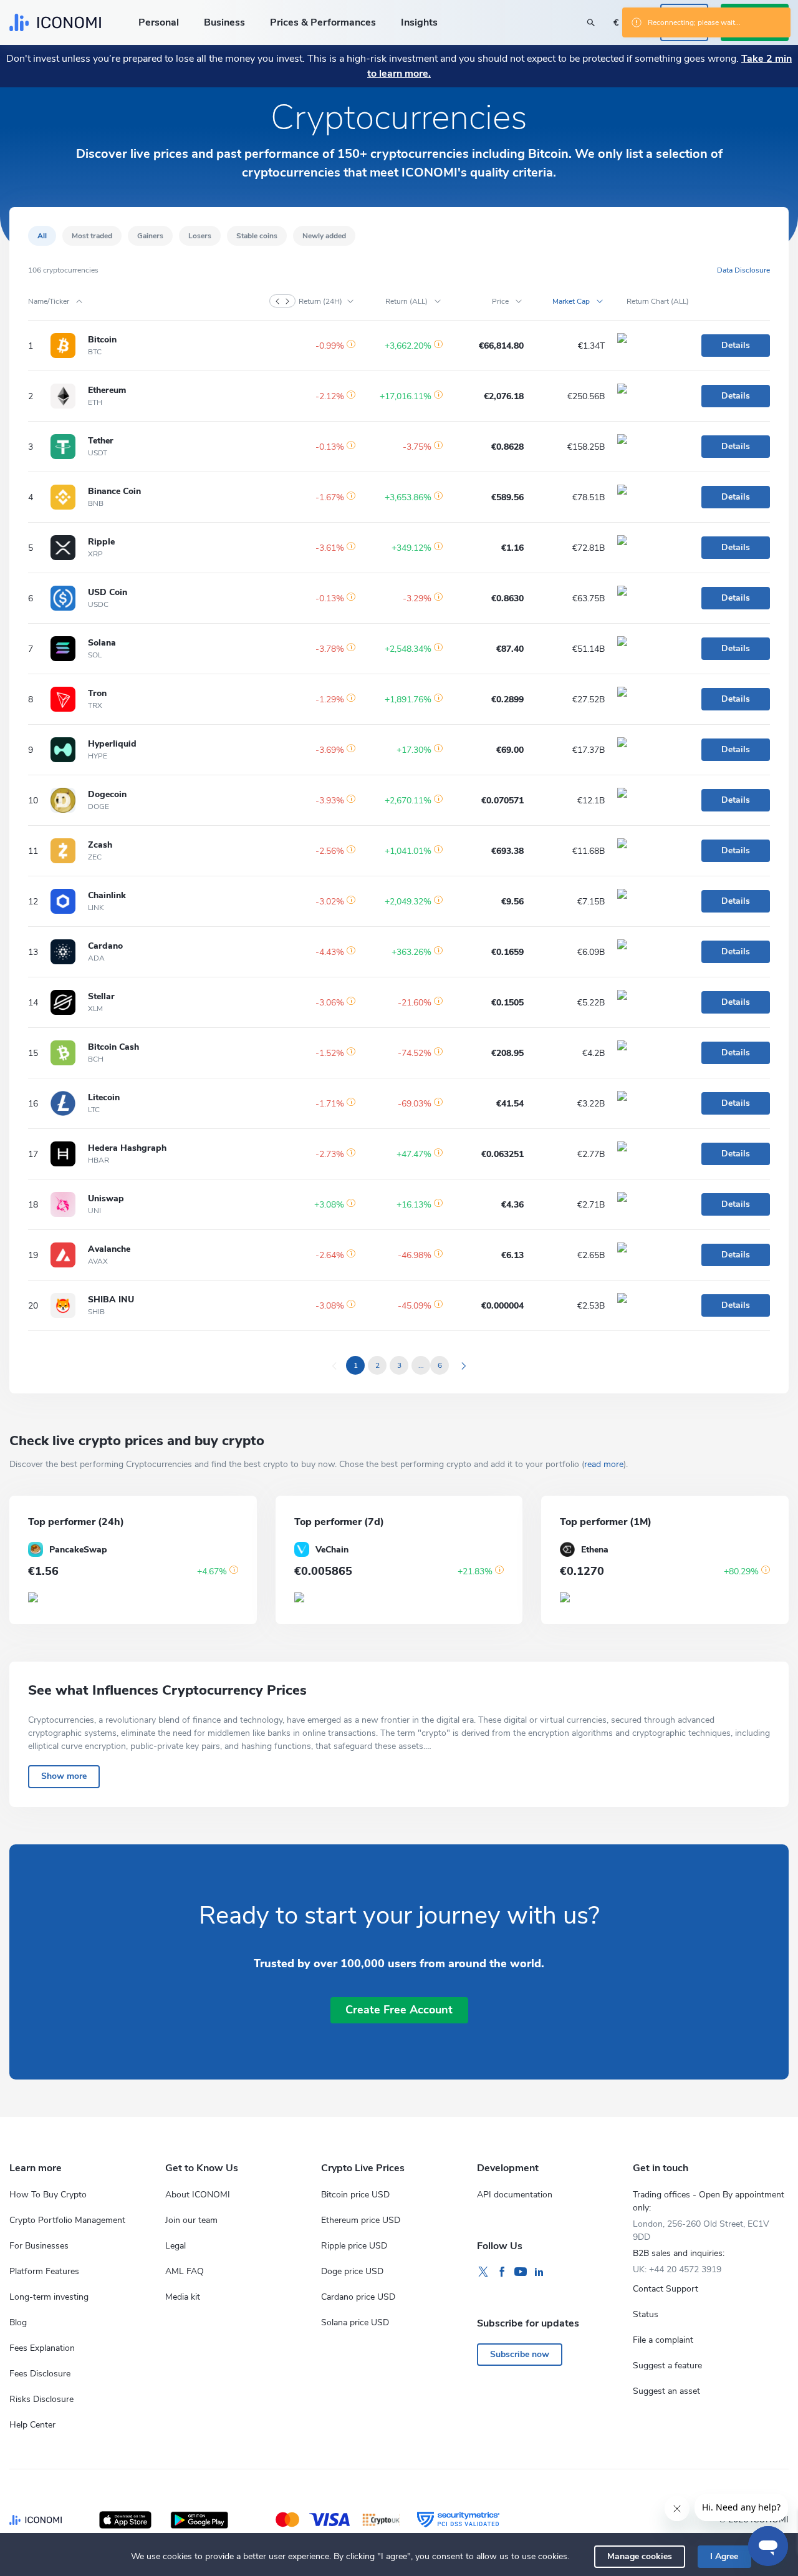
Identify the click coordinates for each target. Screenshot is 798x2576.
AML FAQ (185, 2271)
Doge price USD (352, 2271)
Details (736, 345)
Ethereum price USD (361, 2220)
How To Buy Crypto (48, 2195)
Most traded (92, 236)
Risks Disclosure (41, 2399)
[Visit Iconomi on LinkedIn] (539, 2272)
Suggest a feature (667, 2365)
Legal (175, 2246)
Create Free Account (399, 2010)
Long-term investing (49, 2297)
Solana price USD (355, 2322)
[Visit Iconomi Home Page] (55, 22)
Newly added (324, 236)
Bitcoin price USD (355, 2195)
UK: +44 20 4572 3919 (677, 2269)
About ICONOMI (198, 2195)
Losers (200, 236)
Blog (18, 2322)
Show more (64, 1776)
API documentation (515, 2195)
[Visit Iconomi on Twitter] (483, 2272)
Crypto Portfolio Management (67, 2220)
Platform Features (44, 2271)
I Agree (724, 2556)
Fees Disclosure (40, 2374)
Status (646, 2314)
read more (604, 1464)
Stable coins (257, 236)
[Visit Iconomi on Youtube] (521, 2272)
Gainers (150, 236)
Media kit (183, 2297)
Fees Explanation (42, 2348)
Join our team (191, 2220)
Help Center (32, 2425)
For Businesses (39, 2246)
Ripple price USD (354, 2246)
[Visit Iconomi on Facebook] (502, 2272)
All (42, 236)
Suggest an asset (666, 2391)
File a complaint (663, 2340)
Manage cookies (640, 2556)
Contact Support (666, 2289)
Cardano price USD (358, 2297)
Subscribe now (520, 2354)
